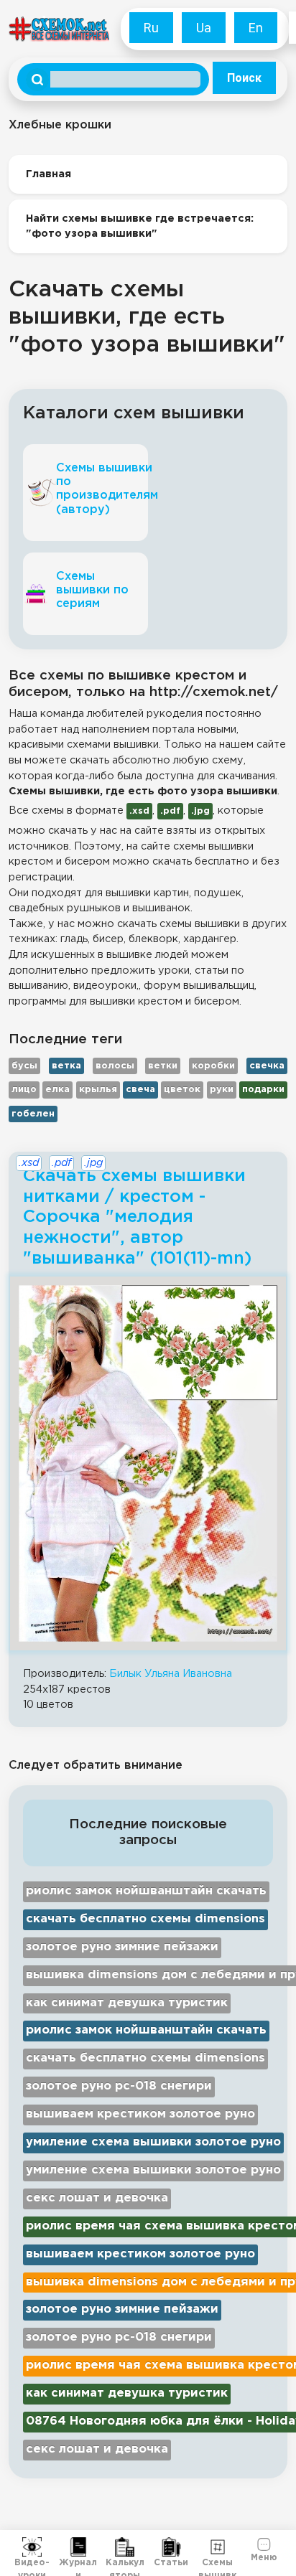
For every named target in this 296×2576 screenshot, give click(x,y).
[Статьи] (171, 2547)
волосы (115, 1066)
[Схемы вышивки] (218, 2547)
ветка (66, 1066)
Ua (204, 28)
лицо (24, 1090)
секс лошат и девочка (97, 2198)
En (256, 28)
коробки (213, 1066)
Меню (264, 2556)
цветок (182, 1090)
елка (57, 1090)
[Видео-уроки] (32, 2547)
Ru (151, 28)
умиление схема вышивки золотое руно (153, 2142)
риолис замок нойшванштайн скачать (146, 1891)
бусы (24, 1066)
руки (222, 1090)
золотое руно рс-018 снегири (119, 2086)
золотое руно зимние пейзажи (122, 1947)
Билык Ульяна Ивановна (171, 1674)
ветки (163, 1066)
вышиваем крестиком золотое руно (140, 2114)
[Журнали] (79, 2547)
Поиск (244, 78)
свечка (267, 1066)
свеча (140, 1090)
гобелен (33, 1114)
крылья (98, 1090)
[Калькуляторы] (125, 2547)
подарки (263, 1090)
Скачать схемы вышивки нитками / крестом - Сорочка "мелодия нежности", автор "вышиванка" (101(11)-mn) (137, 1217)
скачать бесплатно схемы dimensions (145, 1919)
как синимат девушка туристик (127, 2003)
